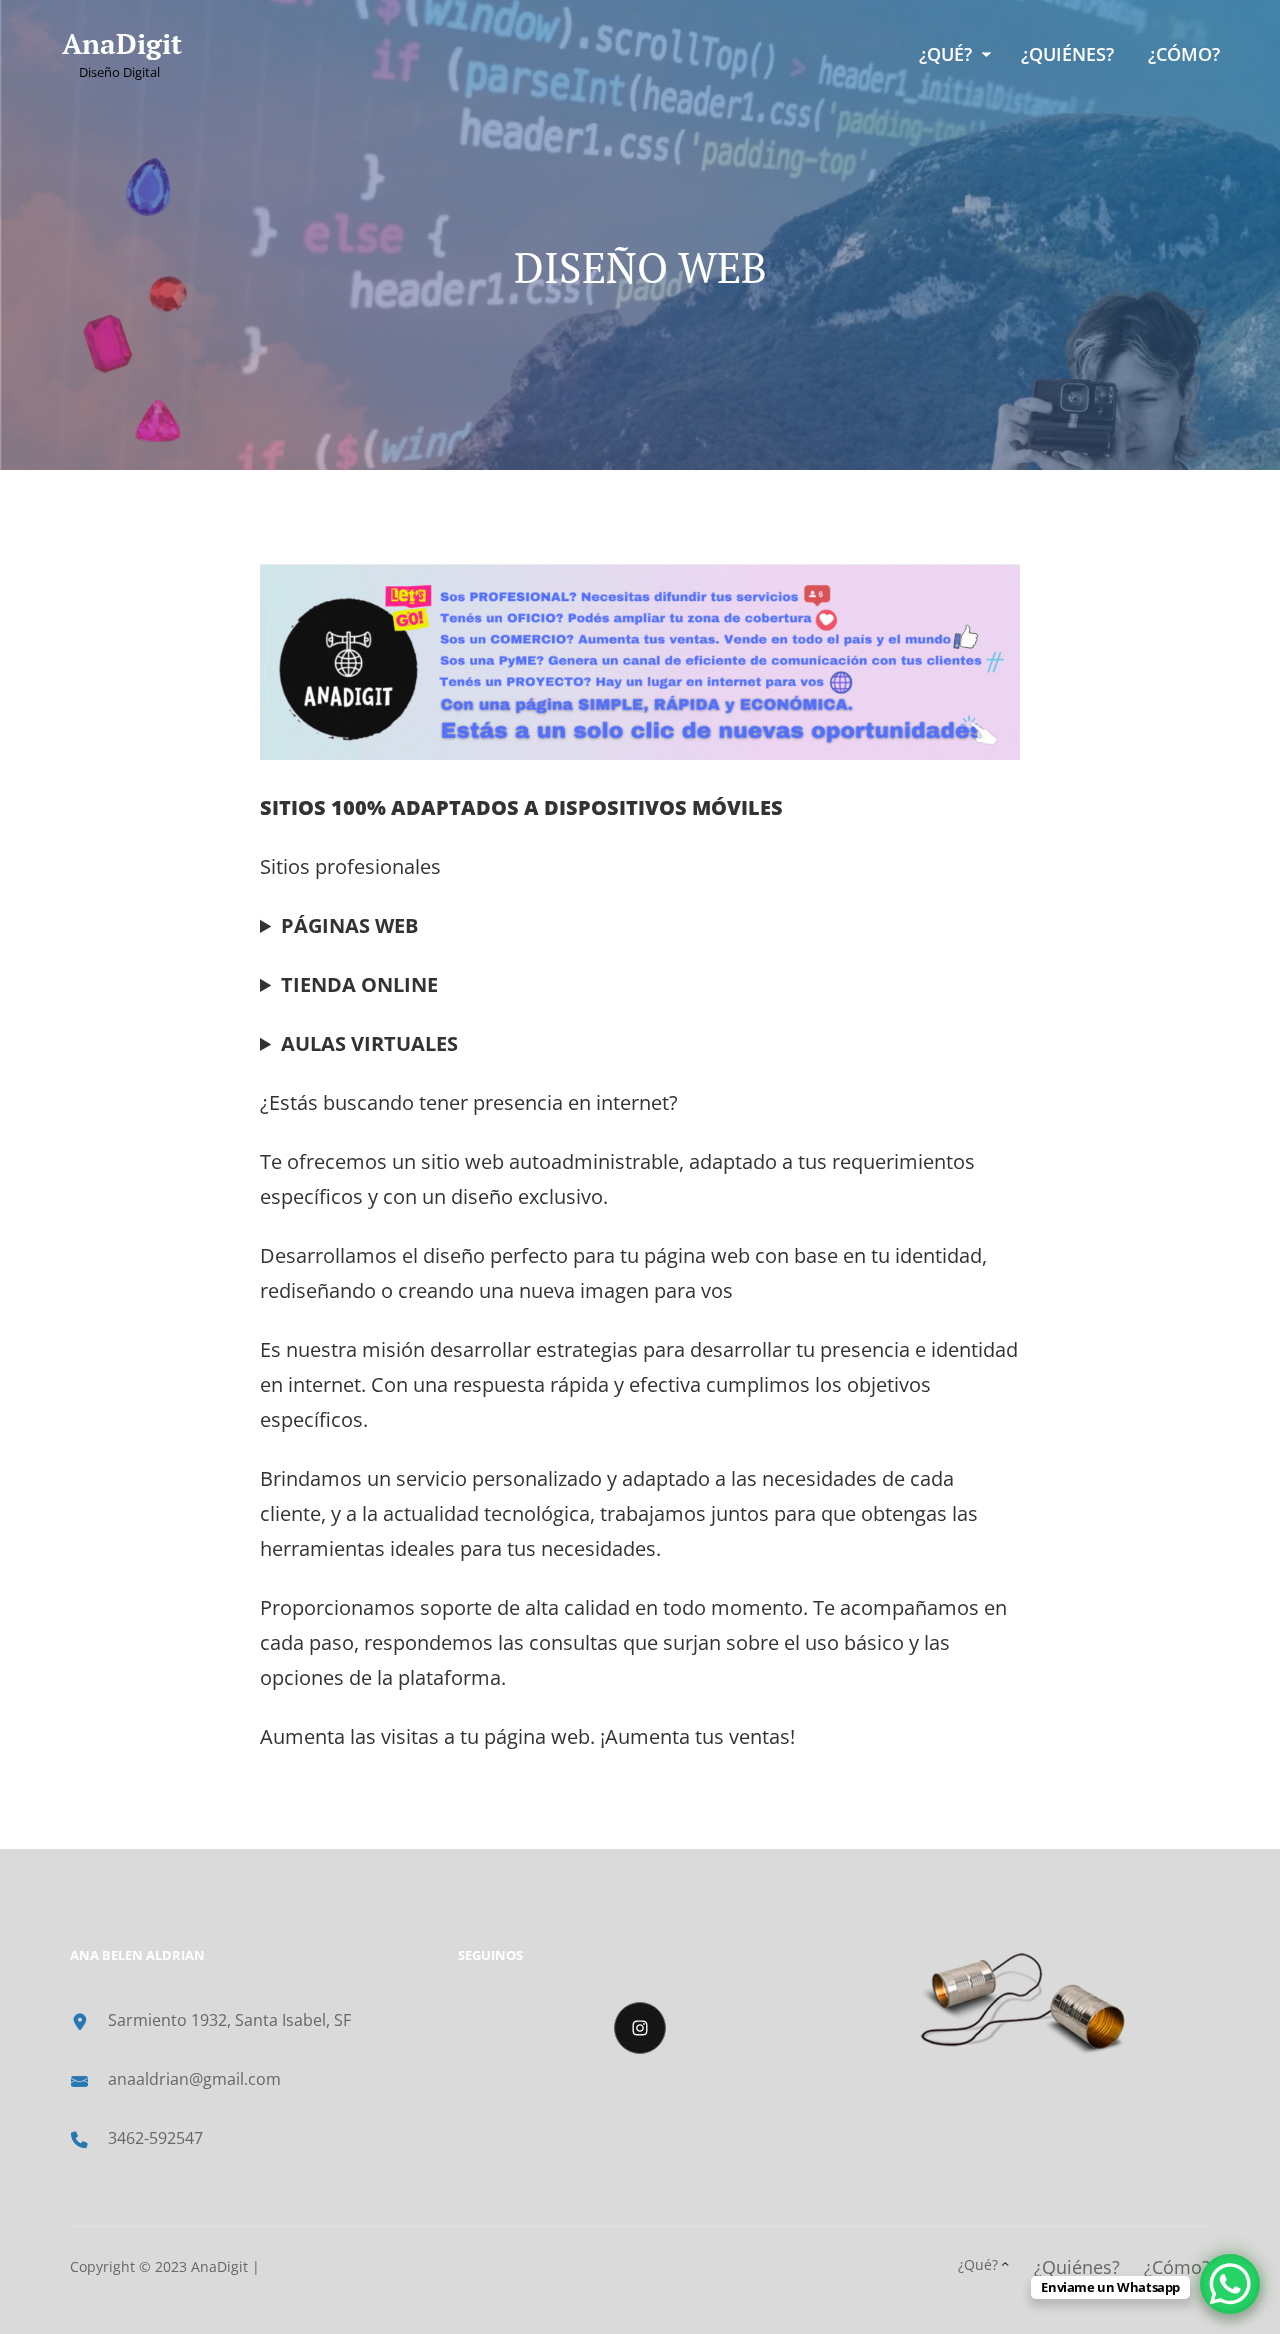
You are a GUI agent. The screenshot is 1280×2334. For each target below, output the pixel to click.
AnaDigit (122, 43)
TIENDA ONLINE (359, 984)
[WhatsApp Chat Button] (1230, 2284)
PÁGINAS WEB (349, 925)
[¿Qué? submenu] (986, 54)
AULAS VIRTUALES (369, 1043)
